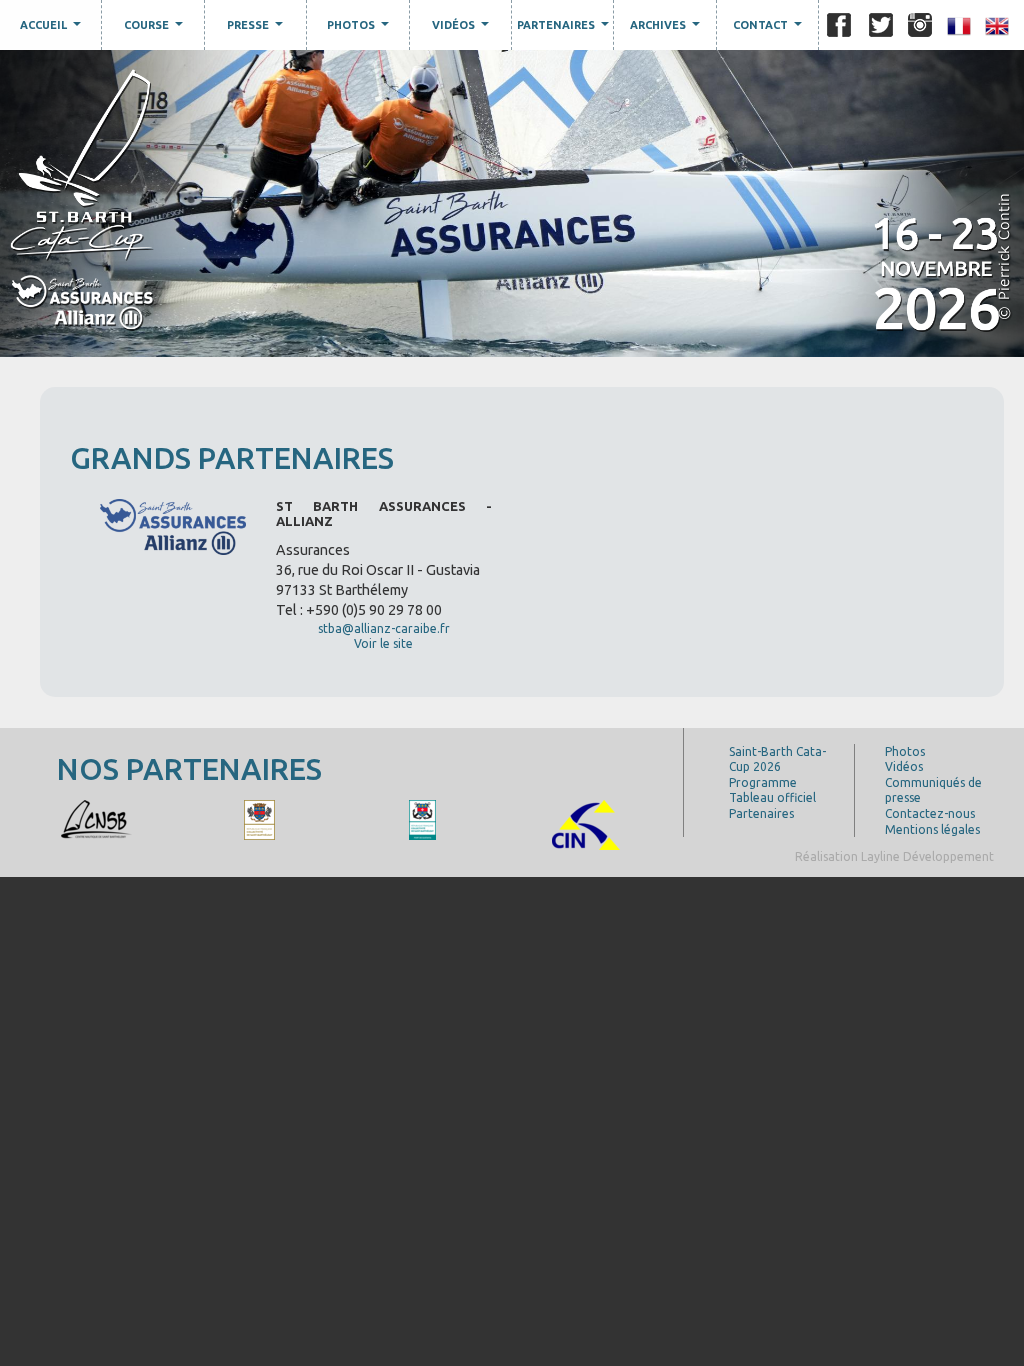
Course (156, 29)
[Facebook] (839, 25)
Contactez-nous (930, 813)
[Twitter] (881, 25)
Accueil (53, 29)
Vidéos (463, 29)
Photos (360, 29)
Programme (763, 782)
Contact (770, 29)
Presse (257, 29)
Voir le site (383, 643)
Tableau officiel (772, 797)
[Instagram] (920, 25)
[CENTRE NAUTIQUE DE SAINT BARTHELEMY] (96, 818)
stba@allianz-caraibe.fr (384, 628)
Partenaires (565, 29)
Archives (667, 29)
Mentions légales (932, 829)
